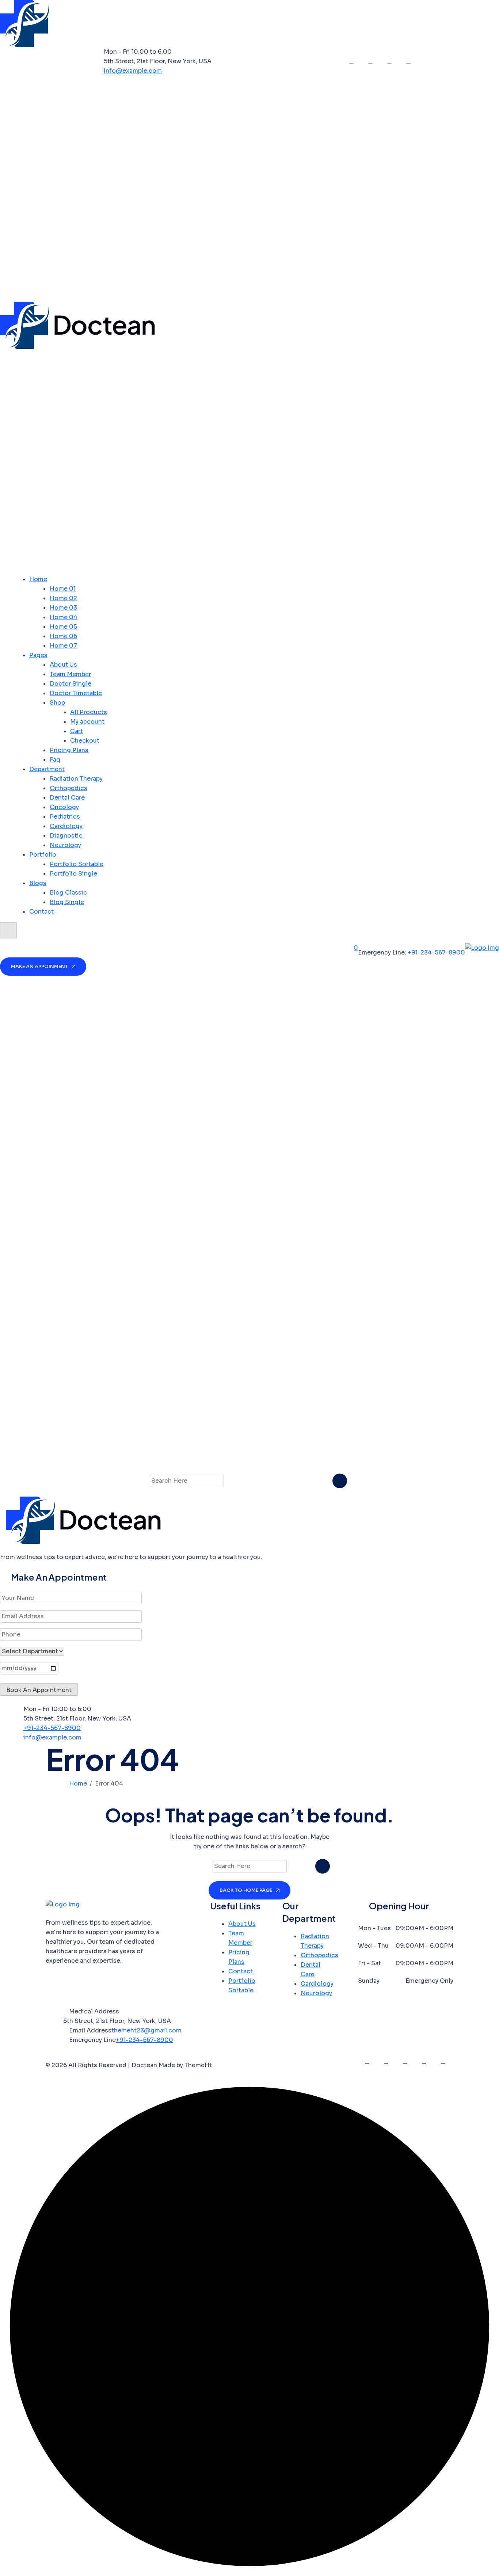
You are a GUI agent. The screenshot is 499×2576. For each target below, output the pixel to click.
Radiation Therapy (76, 779)
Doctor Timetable (76, 693)
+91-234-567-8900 (436, 952)
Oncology (64, 807)
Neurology (65, 845)
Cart (77, 731)
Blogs (38, 883)
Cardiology (66, 826)
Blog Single (67, 902)
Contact (41, 912)
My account (87, 722)
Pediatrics (65, 817)
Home (38, 579)
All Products (89, 712)
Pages (38, 655)
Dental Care (67, 798)
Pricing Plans (69, 750)
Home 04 (64, 617)
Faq (55, 760)
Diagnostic (66, 836)
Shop (57, 703)
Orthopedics (68, 788)
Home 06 (63, 636)
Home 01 (63, 589)
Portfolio (43, 855)
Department (47, 769)
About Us (63, 665)
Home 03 (63, 608)
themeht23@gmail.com (146, 2030)
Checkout (85, 741)
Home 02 (63, 598)
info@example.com (133, 71)
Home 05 (63, 627)
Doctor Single (71, 684)
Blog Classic (68, 893)
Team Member (70, 674)
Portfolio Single (73, 874)
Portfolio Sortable (77, 864)
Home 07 (63, 646)
